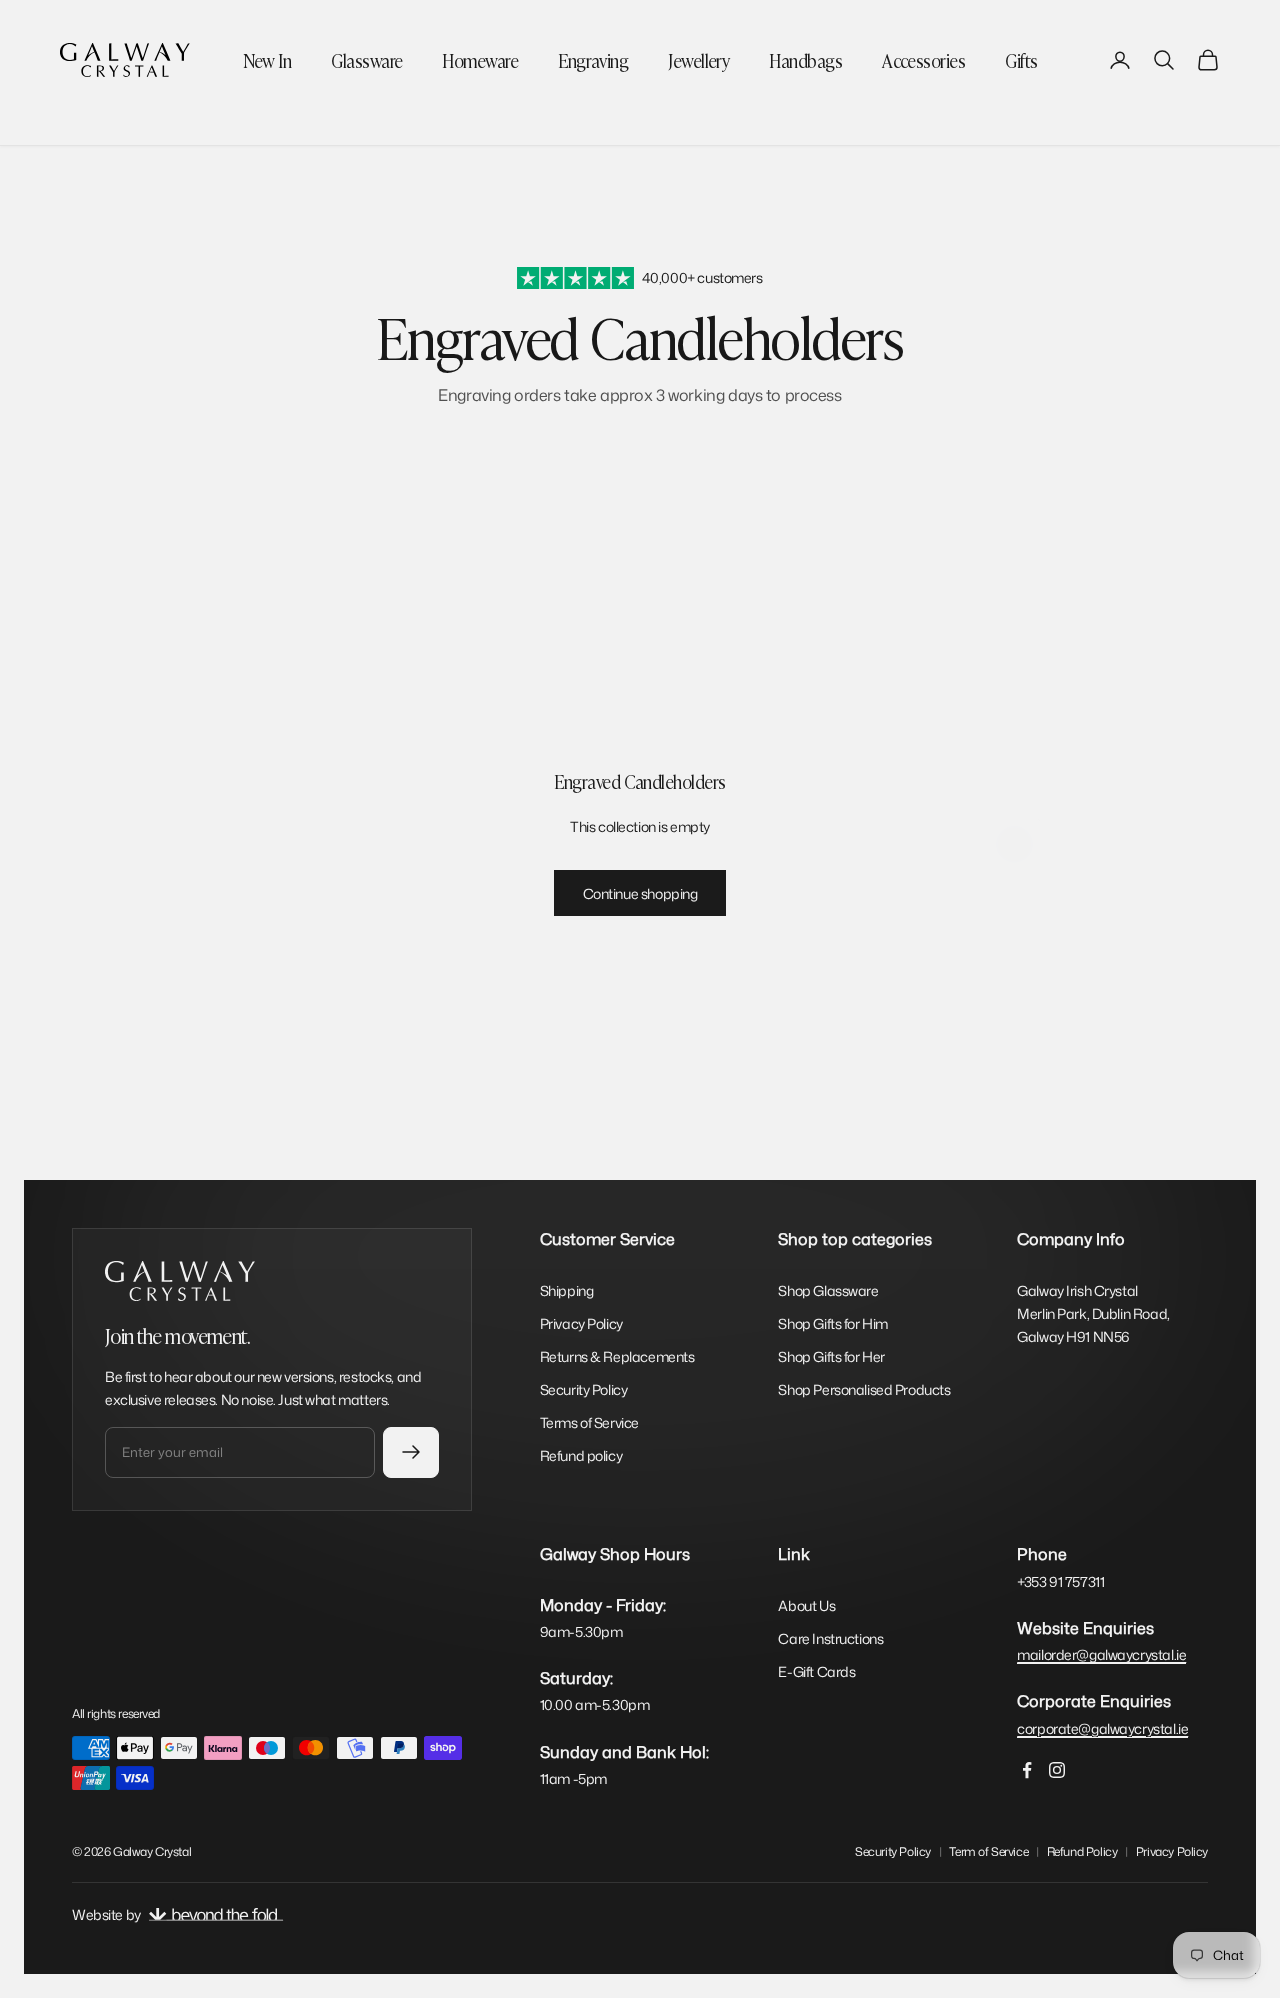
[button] (906, 962)
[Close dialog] (1014, 737)
